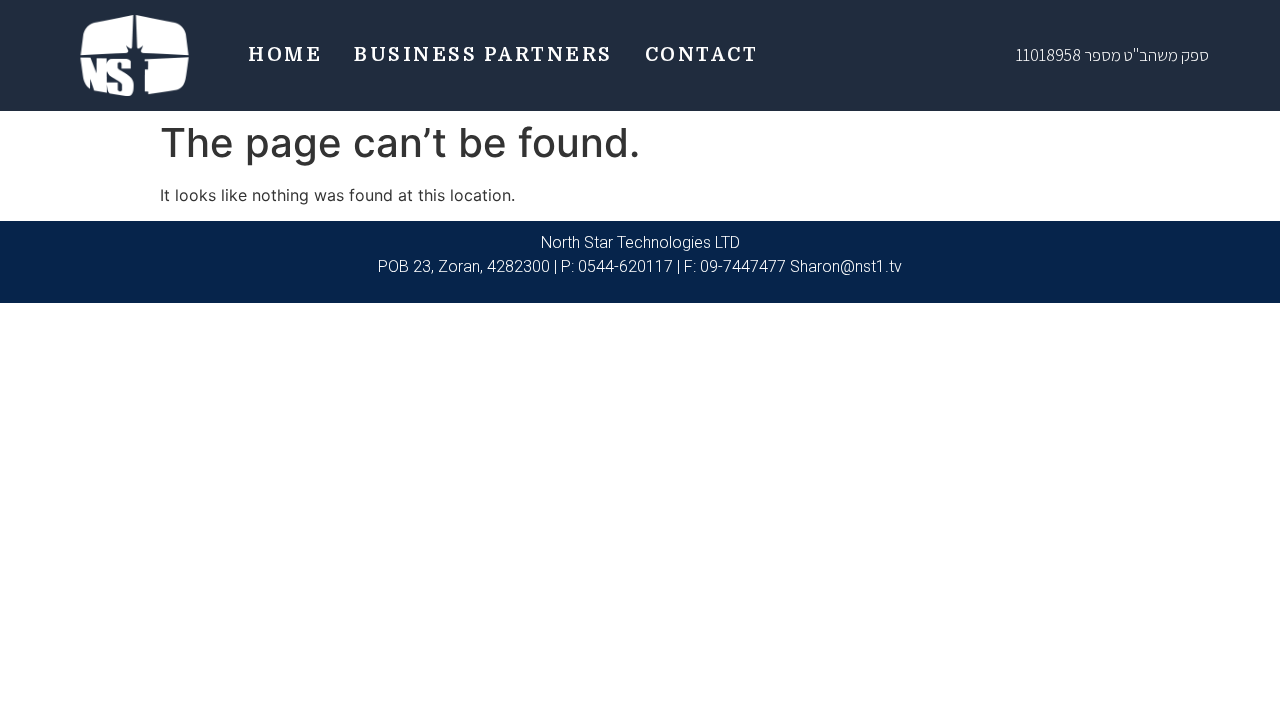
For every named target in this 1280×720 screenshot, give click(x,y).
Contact (702, 55)
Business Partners (483, 55)
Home (285, 55)
